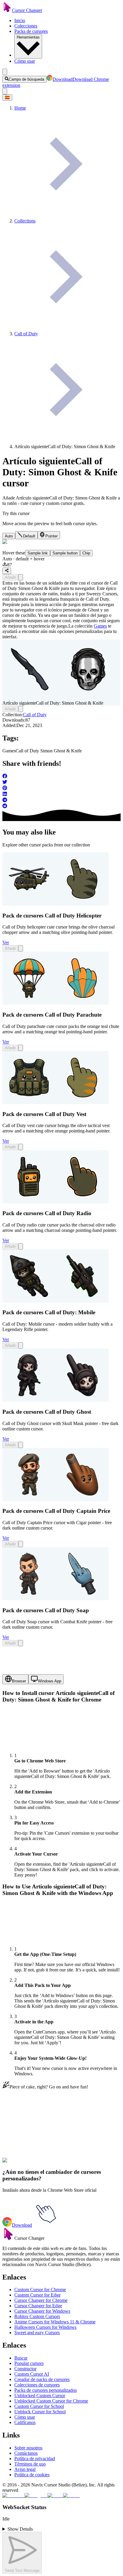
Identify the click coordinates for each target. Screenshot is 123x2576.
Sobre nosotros (28, 2448)
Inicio (20, 20)
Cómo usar (25, 61)
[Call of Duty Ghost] (56, 1400)
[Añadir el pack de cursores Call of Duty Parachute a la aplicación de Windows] (21, 1048)
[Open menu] (5, 72)
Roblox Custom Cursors (37, 2316)
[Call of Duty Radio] (56, 1202)
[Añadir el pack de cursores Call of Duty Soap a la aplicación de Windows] (21, 1643)
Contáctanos (26, 2453)
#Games (34, 2164)
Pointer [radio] (51, 536)
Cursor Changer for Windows (42, 2311)
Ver (6, 942)
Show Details (20, 2529)
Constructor (25, 2369)
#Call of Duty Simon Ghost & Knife (76, 2164)
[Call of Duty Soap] (56, 1599)
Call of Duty (35, 715)
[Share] (7, 571)
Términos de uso (30, 2464)
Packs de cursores (31, 31)
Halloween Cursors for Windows (45, 2327)
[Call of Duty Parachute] (56, 1003)
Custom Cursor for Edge (37, 2295)
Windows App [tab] (50, 1681)
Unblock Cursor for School (40, 2412)
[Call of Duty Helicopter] (56, 904)
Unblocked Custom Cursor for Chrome (51, 2401)
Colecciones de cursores (37, 2385)
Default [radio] (29, 536)
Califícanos (25, 2422)
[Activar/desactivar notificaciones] (5, 91)
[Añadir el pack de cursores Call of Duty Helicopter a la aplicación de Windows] (21, 948)
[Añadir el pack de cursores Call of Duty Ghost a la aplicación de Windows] (21, 1445)
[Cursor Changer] (7, 10)
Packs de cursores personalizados (46, 2390)
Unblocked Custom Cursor (40, 2396)
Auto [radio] (9, 536)
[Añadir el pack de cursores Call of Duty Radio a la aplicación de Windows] (21, 1246)
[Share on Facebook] (61, 777)
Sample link (38, 553)
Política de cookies (32, 2475)
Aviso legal (25, 2469)
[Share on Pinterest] (61, 789)
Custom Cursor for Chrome (40, 2290)
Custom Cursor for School (39, 2406)
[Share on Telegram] (61, 800)
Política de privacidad (35, 2459)
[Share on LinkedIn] (61, 794)
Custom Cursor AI (32, 2374)
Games (100, 626)
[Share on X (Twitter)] (61, 783)
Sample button (65, 553)
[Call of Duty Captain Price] (56, 1500)
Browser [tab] (19, 1681)
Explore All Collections (24, 2138)
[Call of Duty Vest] (56, 1102)
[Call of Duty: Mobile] (56, 1301)
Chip (86, 553)
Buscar (21, 2358)
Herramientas (28, 37)
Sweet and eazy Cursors (37, 2333)
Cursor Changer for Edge (38, 2306)
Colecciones (26, 26)
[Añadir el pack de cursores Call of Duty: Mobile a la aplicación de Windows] (21, 1345)
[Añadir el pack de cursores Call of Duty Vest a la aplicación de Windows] (21, 1147)
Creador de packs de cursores (42, 2379)
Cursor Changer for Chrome (41, 2300)
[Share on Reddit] (61, 806)
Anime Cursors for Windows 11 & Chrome (55, 2322)
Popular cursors (29, 2363)
